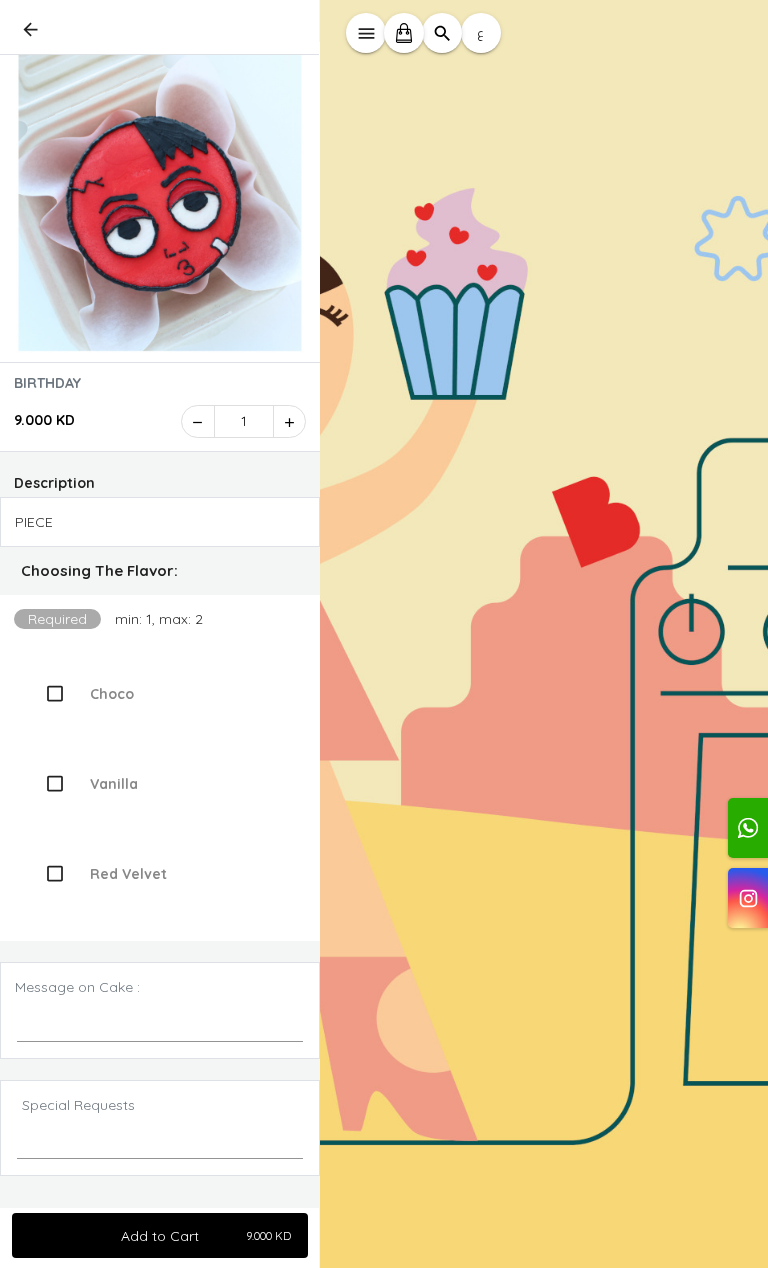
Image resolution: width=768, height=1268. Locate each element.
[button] (160, 571)
